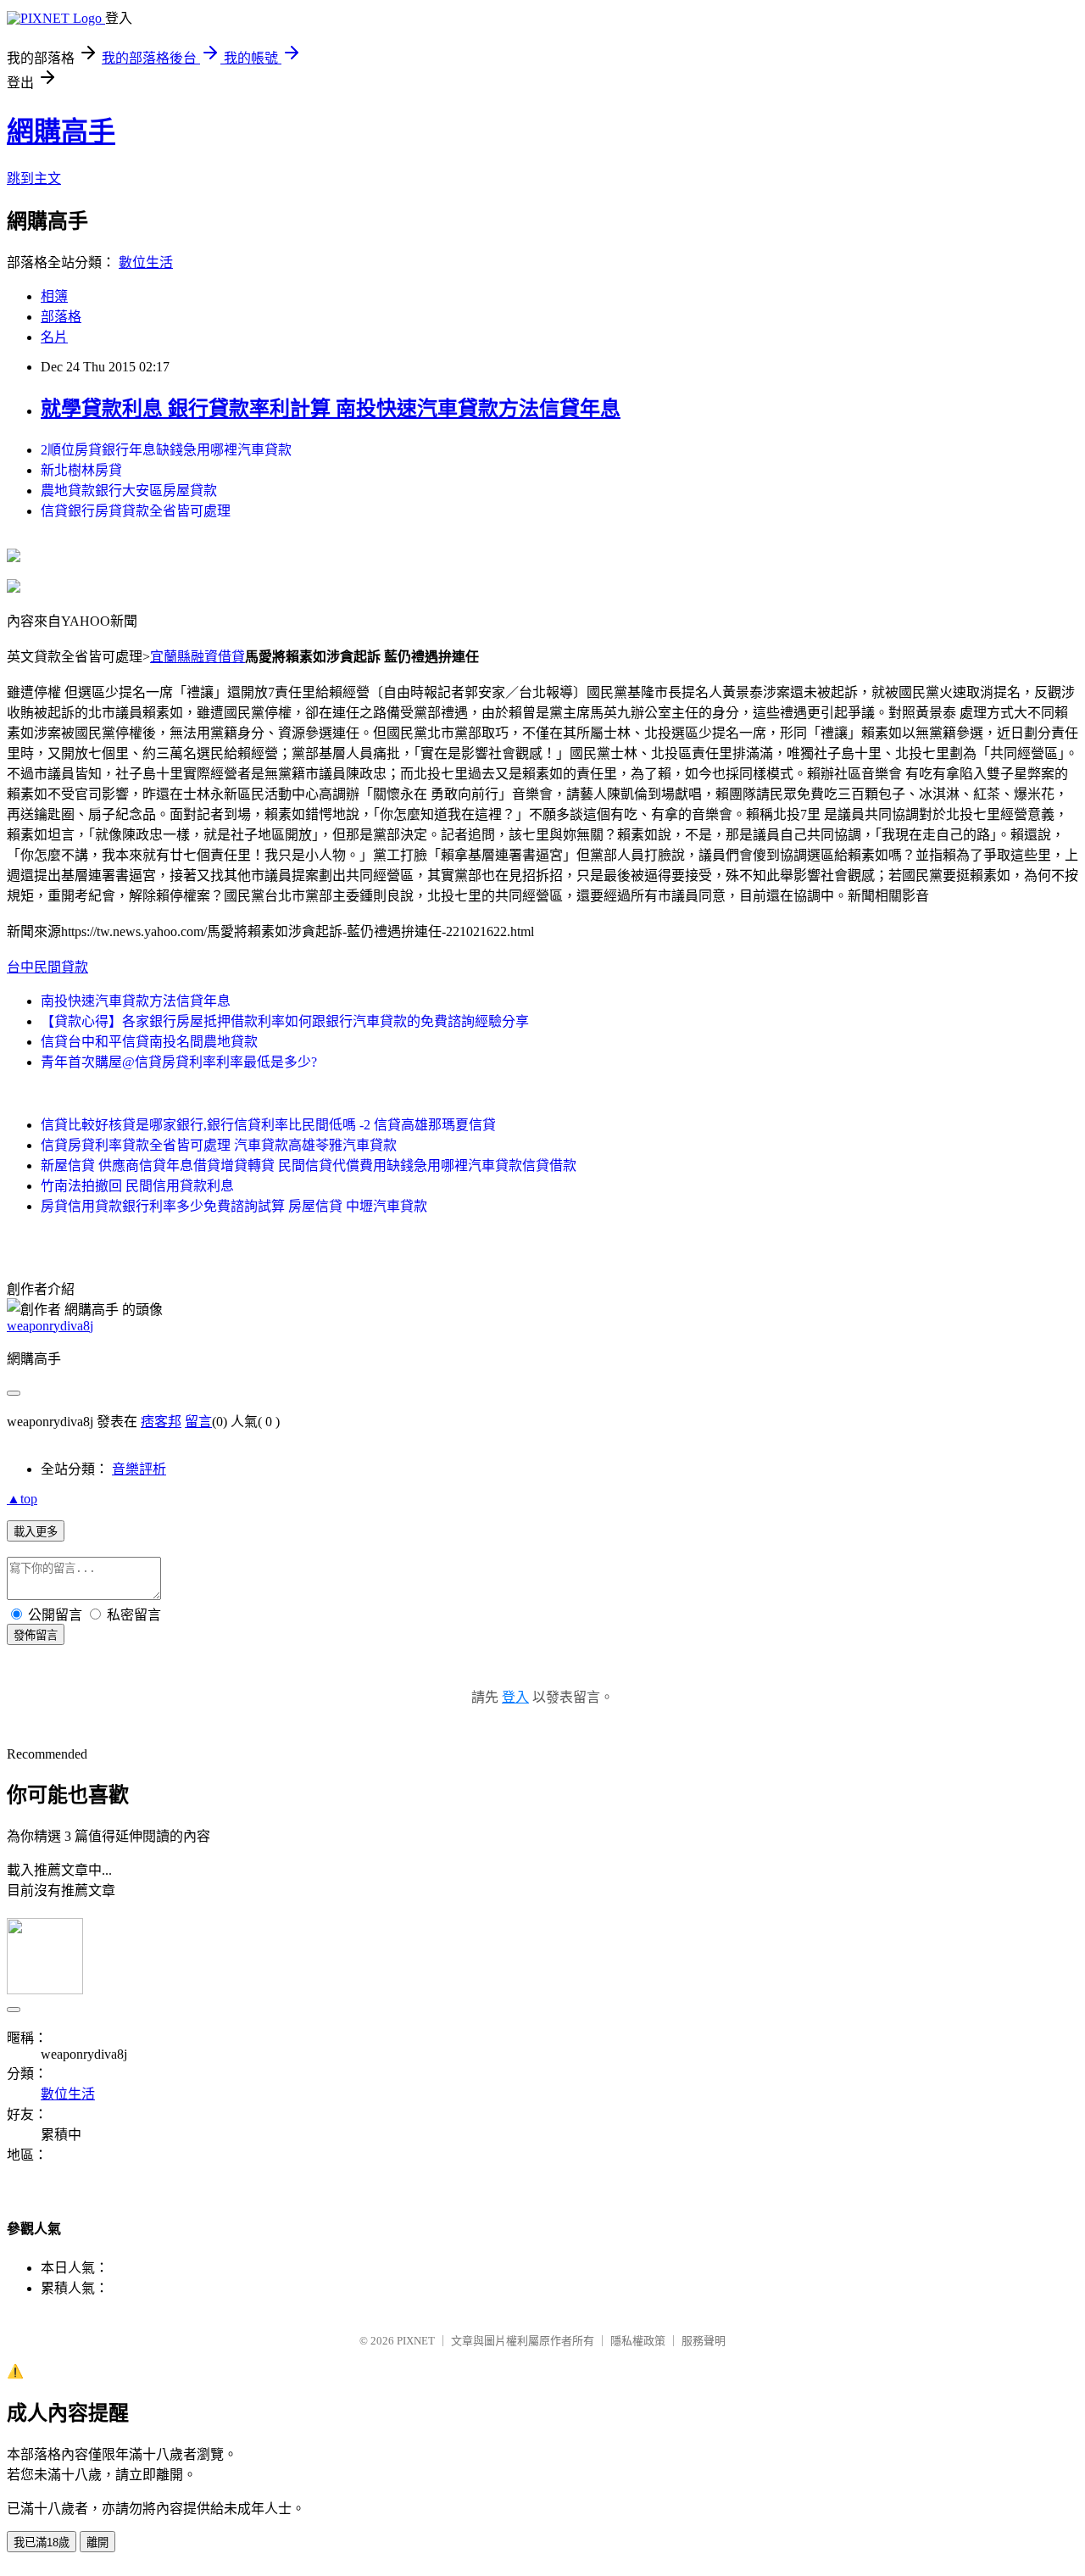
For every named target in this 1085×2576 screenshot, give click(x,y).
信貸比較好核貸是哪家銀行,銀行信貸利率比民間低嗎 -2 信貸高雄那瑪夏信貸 (268, 1125)
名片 (54, 337)
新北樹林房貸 (81, 470)
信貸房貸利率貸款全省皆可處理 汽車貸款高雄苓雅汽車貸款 (219, 1145)
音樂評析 (139, 1469)
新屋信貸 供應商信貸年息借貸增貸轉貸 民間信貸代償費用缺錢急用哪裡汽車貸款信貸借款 (309, 1165)
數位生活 (146, 262)
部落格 (61, 317)
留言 (198, 1422)
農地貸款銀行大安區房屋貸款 (129, 491)
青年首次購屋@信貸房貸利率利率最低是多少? (179, 1062)
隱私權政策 (638, 2341)
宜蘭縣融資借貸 (198, 657)
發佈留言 (36, 1635)
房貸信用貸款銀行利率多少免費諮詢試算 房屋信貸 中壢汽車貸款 (234, 1206)
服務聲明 (704, 2341)
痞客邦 (161, 1422)
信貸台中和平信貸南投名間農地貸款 (149, 1042)
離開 (97, 2543)
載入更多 (36, 1532)
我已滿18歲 (42, 2543)
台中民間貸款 (47, 967)
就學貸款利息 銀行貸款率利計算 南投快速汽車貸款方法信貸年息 (331, 409)
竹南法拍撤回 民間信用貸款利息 (137, 1186)
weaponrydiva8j (50, 1326)
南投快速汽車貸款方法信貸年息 (136, 1001)
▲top (22, 1499)
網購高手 (61, 131)
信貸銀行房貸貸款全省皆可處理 (136, 511)
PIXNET (416, 2341)
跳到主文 (34, 178)
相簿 (54, 296)
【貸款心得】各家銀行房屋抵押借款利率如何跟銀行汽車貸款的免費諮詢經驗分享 (285, 1021)
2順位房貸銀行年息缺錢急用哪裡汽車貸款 (166, 450)
